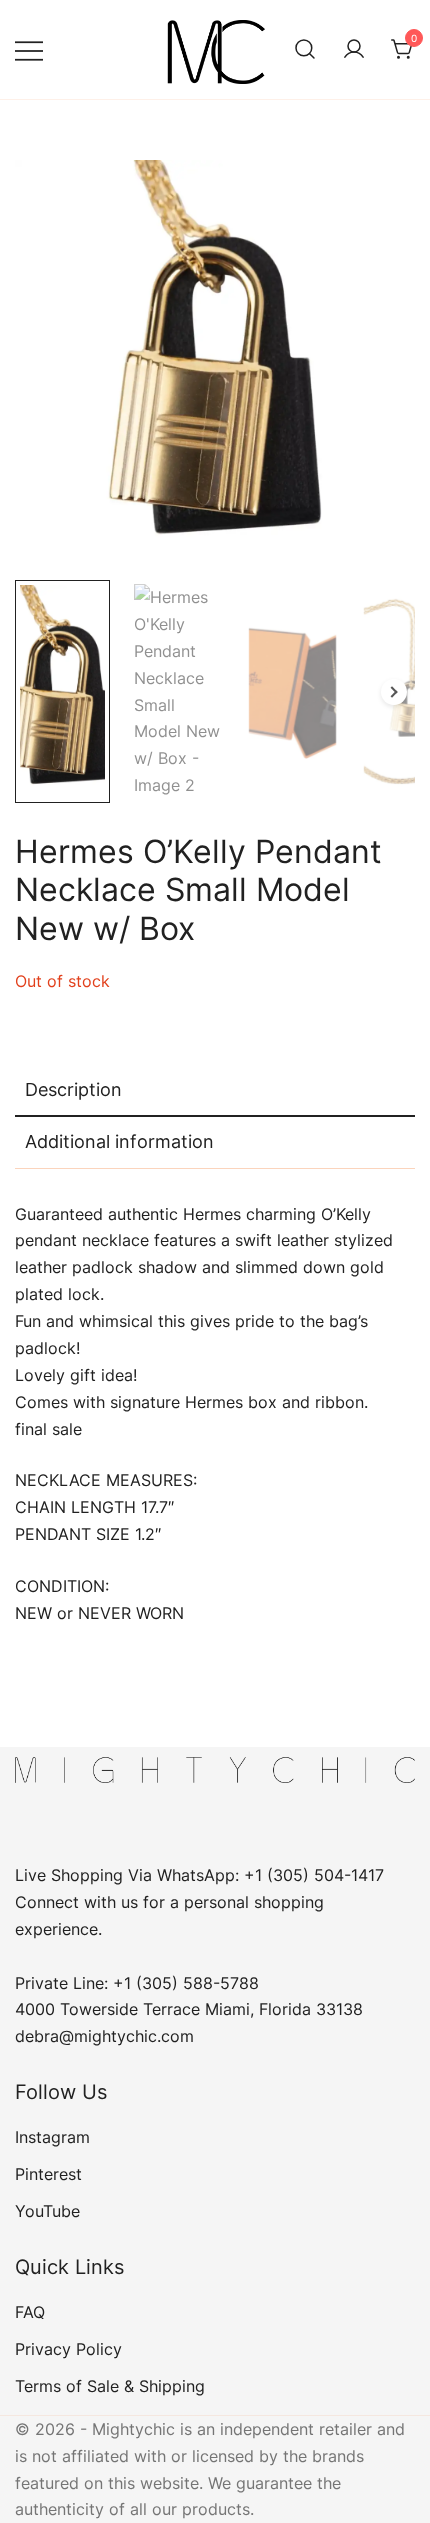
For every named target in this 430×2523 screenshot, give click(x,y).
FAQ (30, 2312)
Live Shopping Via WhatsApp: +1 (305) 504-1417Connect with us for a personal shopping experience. (199, 1902)
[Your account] (354, 50)
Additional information (119, 1141)
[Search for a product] (305, 50)
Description (73, 1089)
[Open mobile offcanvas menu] (29, 49)
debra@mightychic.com (104, 2036)
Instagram (52, 2137)
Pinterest (48, 2174)
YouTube (47, 2211)
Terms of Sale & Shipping (110, 2386)
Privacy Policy (68, 2349)
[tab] (215, 1091)
